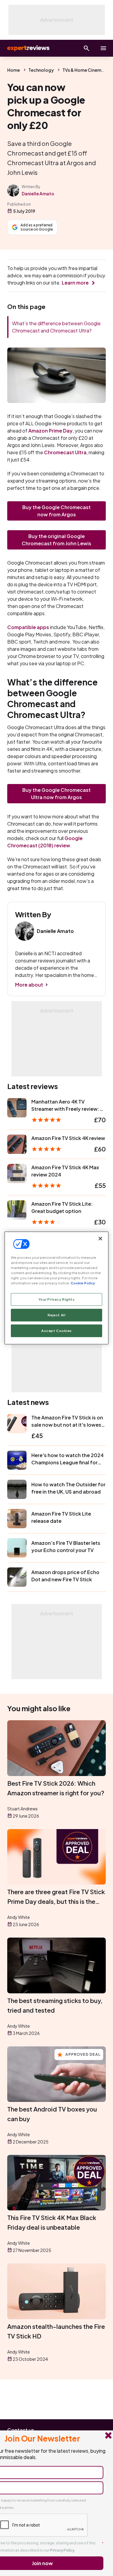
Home (14, 70)
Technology (41, 70)
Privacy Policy (62, 2550)
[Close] (100, 1239)
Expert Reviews (28, 48)
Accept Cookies (56, 1331)
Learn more (75, 283)
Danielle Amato (38, 194)
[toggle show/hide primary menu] (103, 48)
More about (29, 985)
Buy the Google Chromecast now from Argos (56, 511)
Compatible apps (28, 627)
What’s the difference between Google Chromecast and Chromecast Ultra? (56, 327)
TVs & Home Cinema (83, 70)
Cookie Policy (83, 1283)
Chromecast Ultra (65, 452)
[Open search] (86, 48)
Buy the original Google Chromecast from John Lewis (56, 540)
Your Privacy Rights (57, 1299)
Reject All (57, 1315)
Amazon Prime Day (50, 431)
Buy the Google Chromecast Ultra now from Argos (56, 794)
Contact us (21, 2430)
